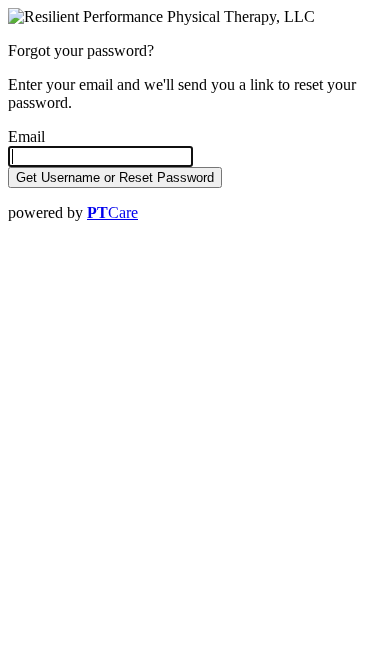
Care (112, 212)
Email (26, 136)
